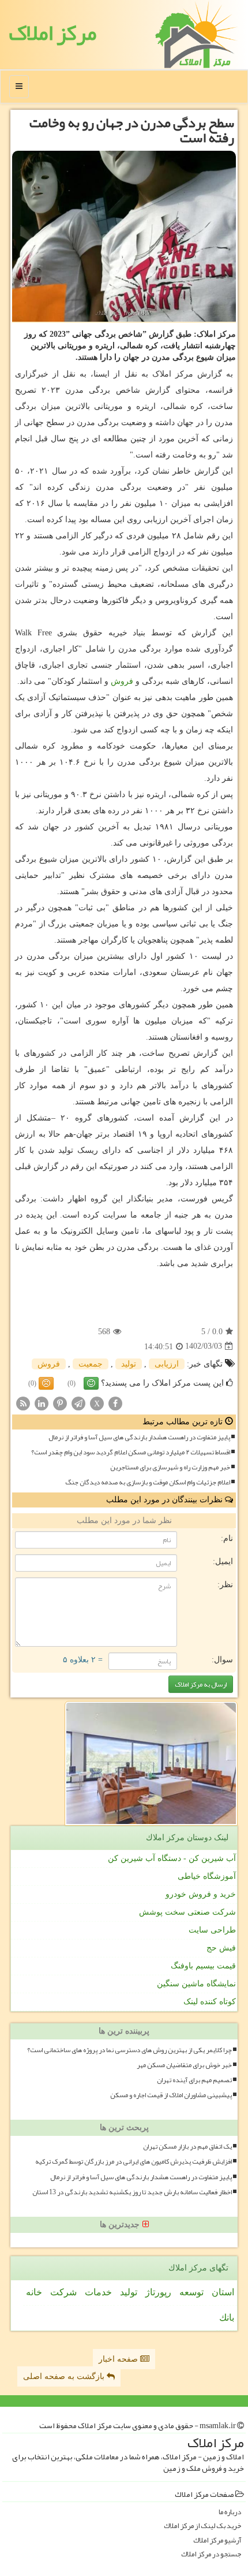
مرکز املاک (52, 33)
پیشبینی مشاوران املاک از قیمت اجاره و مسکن (171, 2095)
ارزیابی (167, 1364)
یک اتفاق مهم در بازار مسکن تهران (187, 2147)
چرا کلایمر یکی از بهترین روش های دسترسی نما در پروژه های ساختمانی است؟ (129, 2050)
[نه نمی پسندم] (46, 1383)
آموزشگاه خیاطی (207, 1876)
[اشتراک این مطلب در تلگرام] (78, 1403)
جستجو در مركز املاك (211, 2554)
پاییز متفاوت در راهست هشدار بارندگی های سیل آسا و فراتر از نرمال (139, 1437)
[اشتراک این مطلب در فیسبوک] (115, 1403)
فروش (122, 681)
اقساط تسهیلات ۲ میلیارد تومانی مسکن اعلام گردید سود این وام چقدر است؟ (131, 1452)
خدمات (98, 2292)
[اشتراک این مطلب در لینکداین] (42, 1403)
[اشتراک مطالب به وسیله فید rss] (23, 1403)
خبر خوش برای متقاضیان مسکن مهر (184, 2065)
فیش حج (221, 1948)
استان (223, 2292)
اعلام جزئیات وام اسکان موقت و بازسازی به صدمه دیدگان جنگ (148, 1482)
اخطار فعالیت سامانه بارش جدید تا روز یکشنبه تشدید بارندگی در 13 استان (132, 2192)
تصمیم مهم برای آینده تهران (194, 2080)
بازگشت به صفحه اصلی (65, 2376)
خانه (34, 2292)
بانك (227, 2318)
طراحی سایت (212, 1930)
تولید (129, 1364)
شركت (63, 2292)
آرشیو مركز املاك (217, 2540)
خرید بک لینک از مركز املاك (202, 2526)
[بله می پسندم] (91, 1383)
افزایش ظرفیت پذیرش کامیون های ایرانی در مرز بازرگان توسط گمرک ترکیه (134, 2162)
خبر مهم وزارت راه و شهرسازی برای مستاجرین (170, 1467)
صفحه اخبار (119, 2359)
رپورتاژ (158, 2292)
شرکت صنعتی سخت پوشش (187, 1912)
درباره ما (230, 2512)
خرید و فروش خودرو (201, 1894)
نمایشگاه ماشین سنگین (196, 1984)
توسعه (191, 2292)
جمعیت (91, 1364)
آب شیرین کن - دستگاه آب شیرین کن (172, 1858)
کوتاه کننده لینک (210, 2002)
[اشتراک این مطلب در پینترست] (60, 1403)
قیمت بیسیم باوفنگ (203, 1966)
